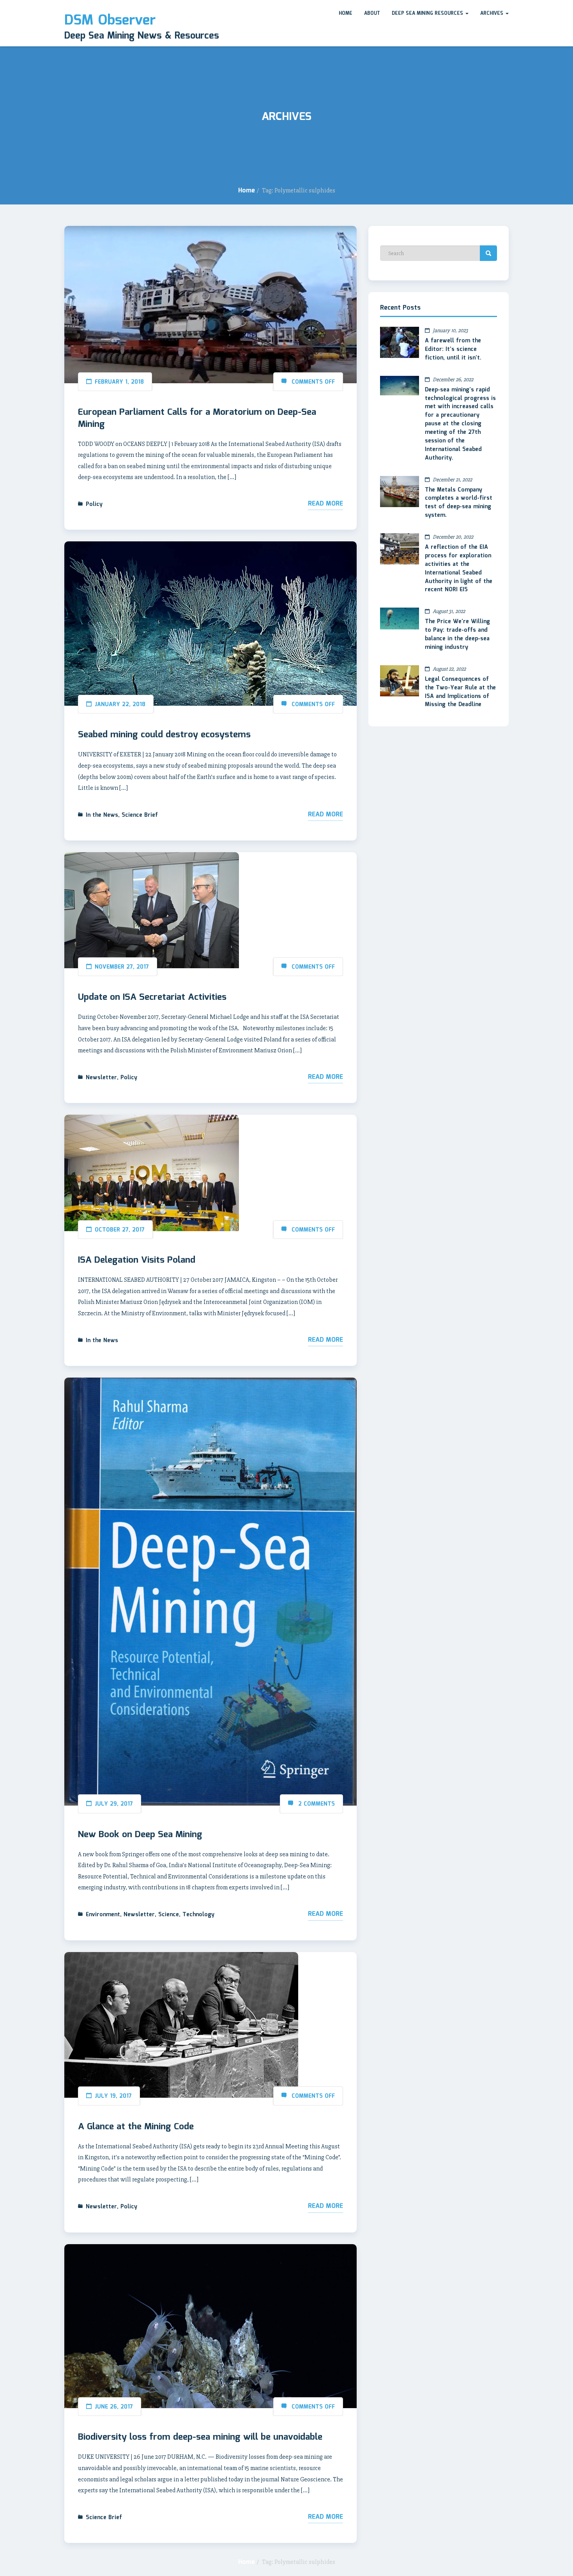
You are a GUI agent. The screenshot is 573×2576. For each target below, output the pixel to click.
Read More (325, 504)
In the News (102, 815)
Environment (103, 1915)
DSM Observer (110, 21)
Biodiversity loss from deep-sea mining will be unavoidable (200, 2437)
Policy (94, 504)
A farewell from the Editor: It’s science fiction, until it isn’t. (453, 349)
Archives (493, 13)
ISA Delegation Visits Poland (137, 1260)
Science (169, 1915)
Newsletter (101, 1078)
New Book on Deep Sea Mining (140, 1835)
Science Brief (140, 815)
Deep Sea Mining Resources (428, 13)
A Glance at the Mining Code (136, 2127)
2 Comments (317, 1804)
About (372, 13)
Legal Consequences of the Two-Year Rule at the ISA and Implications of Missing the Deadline (460, 692)
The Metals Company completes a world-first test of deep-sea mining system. (459, 503)
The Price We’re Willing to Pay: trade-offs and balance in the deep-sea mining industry (457, 634)
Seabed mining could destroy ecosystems (164, 735)
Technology (198, 1915)
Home (346, 13)
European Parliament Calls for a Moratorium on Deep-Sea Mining (197, 418)
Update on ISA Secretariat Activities (152, 997)
